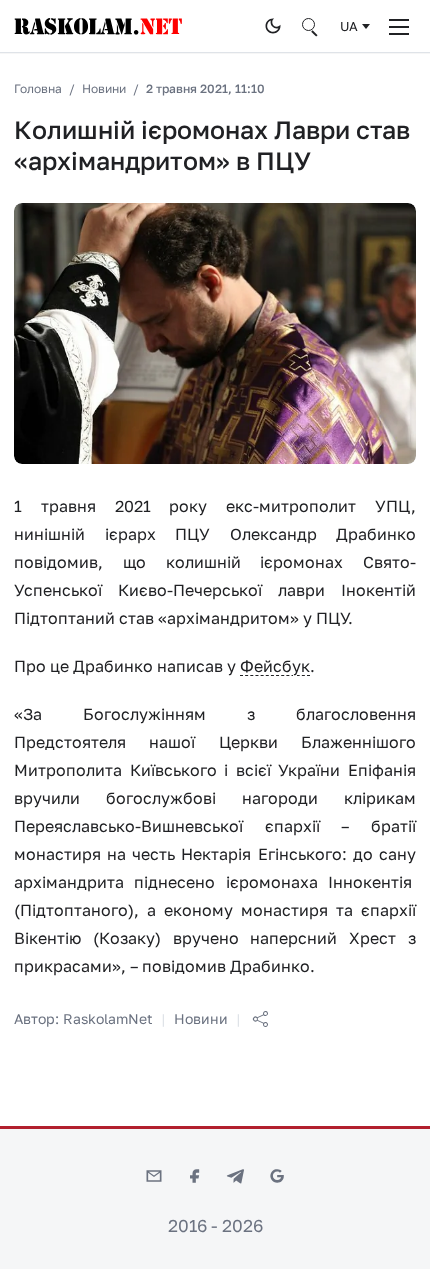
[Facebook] (195, 1176)
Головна (38, 88)
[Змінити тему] (273, 26)
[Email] (154, 1176)
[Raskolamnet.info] (133, 26)
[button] (260, 1019)
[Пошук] (311, 26)
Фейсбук (275, 666)
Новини (104, 88)
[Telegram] (236, 1176)
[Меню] (399, 26)
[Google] (277, 1176)
